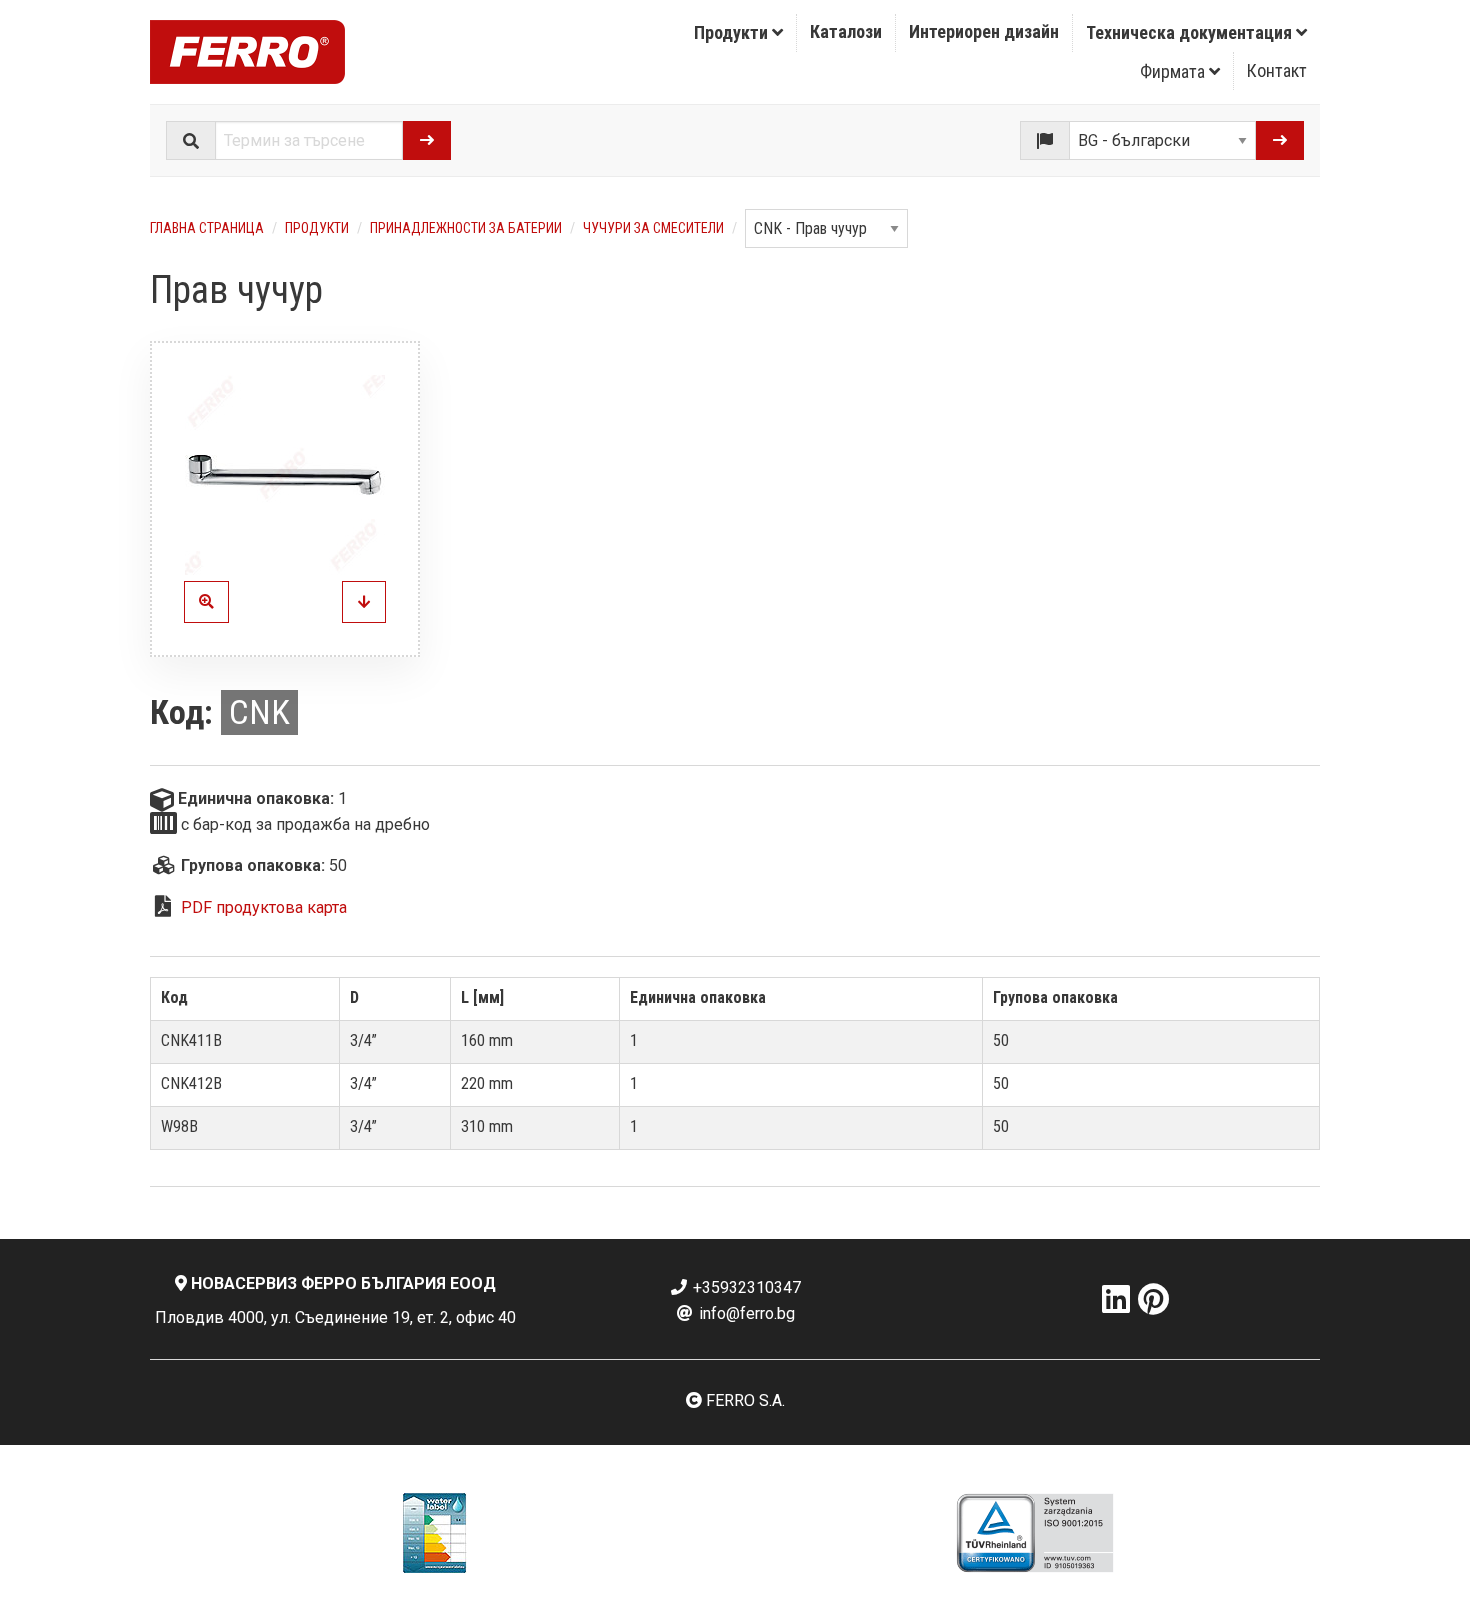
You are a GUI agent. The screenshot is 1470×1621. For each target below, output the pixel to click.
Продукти (733, 32)
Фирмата (1174, 71)
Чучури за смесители (653, 228)
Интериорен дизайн (984, 31)
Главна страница (207, 228)
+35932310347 (745, 1287)
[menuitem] (739, 33)
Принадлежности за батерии (466, 228)
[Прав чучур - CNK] (364, 602)
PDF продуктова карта (264, 907)
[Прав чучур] (285, 475)
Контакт (1277, 70)
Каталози (846, 31)
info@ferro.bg (745, 1313)
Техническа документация (1191, 32)
